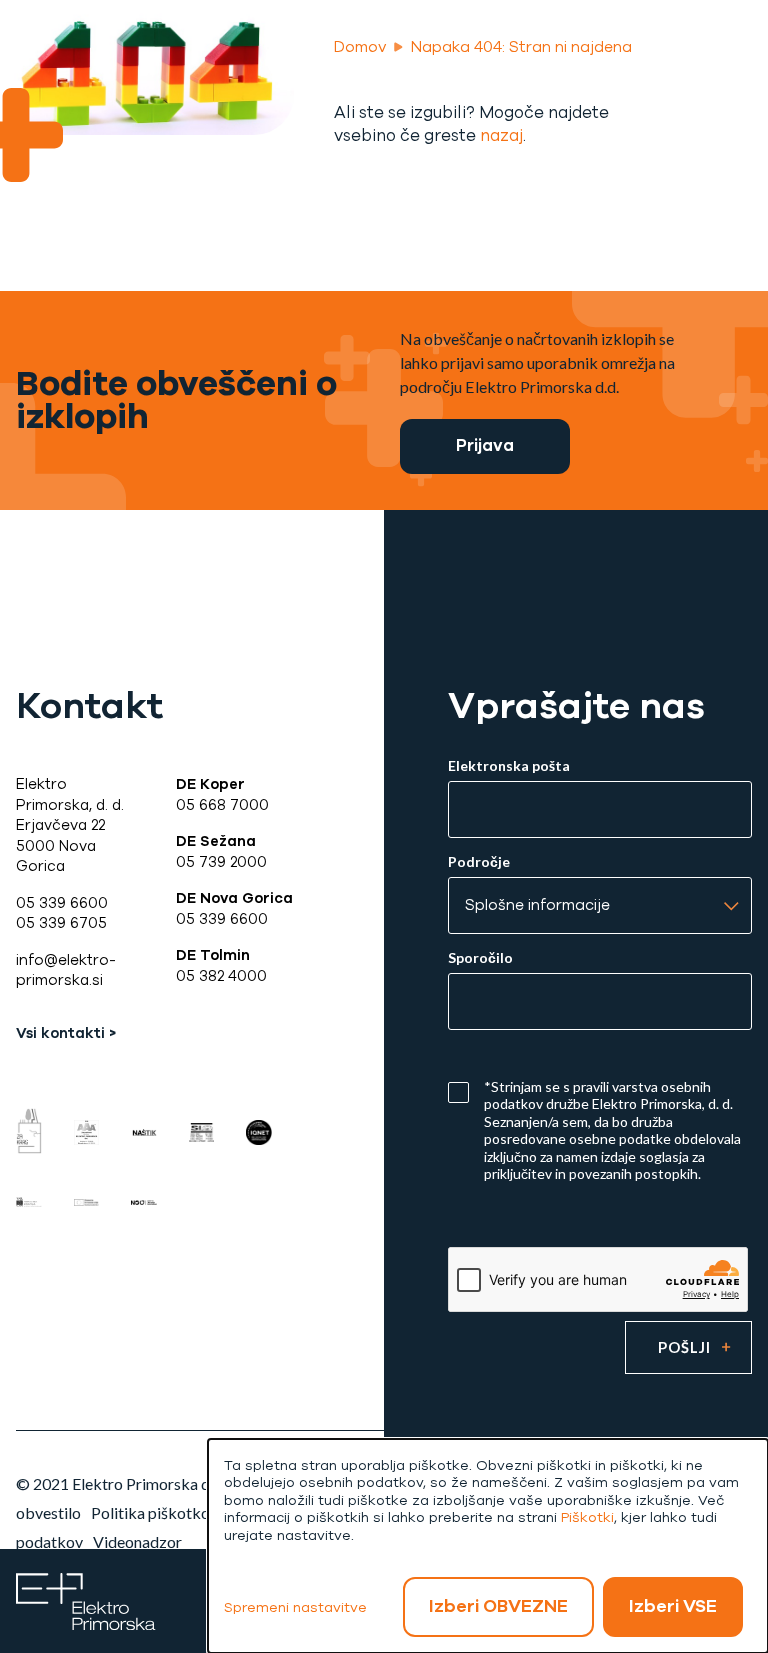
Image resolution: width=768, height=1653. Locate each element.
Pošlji (684, 1347)
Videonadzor (137, 1541)
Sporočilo (480, 958)
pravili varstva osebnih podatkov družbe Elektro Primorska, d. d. (608, 1095)
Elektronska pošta (509, 766)
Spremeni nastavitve (295, 1607)
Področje (479, 862)
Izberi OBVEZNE (498, 1606)
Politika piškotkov (154, 1512)
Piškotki (587, 1517)
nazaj (501, 135)
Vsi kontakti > (66, 1033)
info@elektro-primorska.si (66, 970)
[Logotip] (86, 1599)
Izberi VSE (673, 1606)
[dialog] (488, 1546)
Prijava (485, 445)
